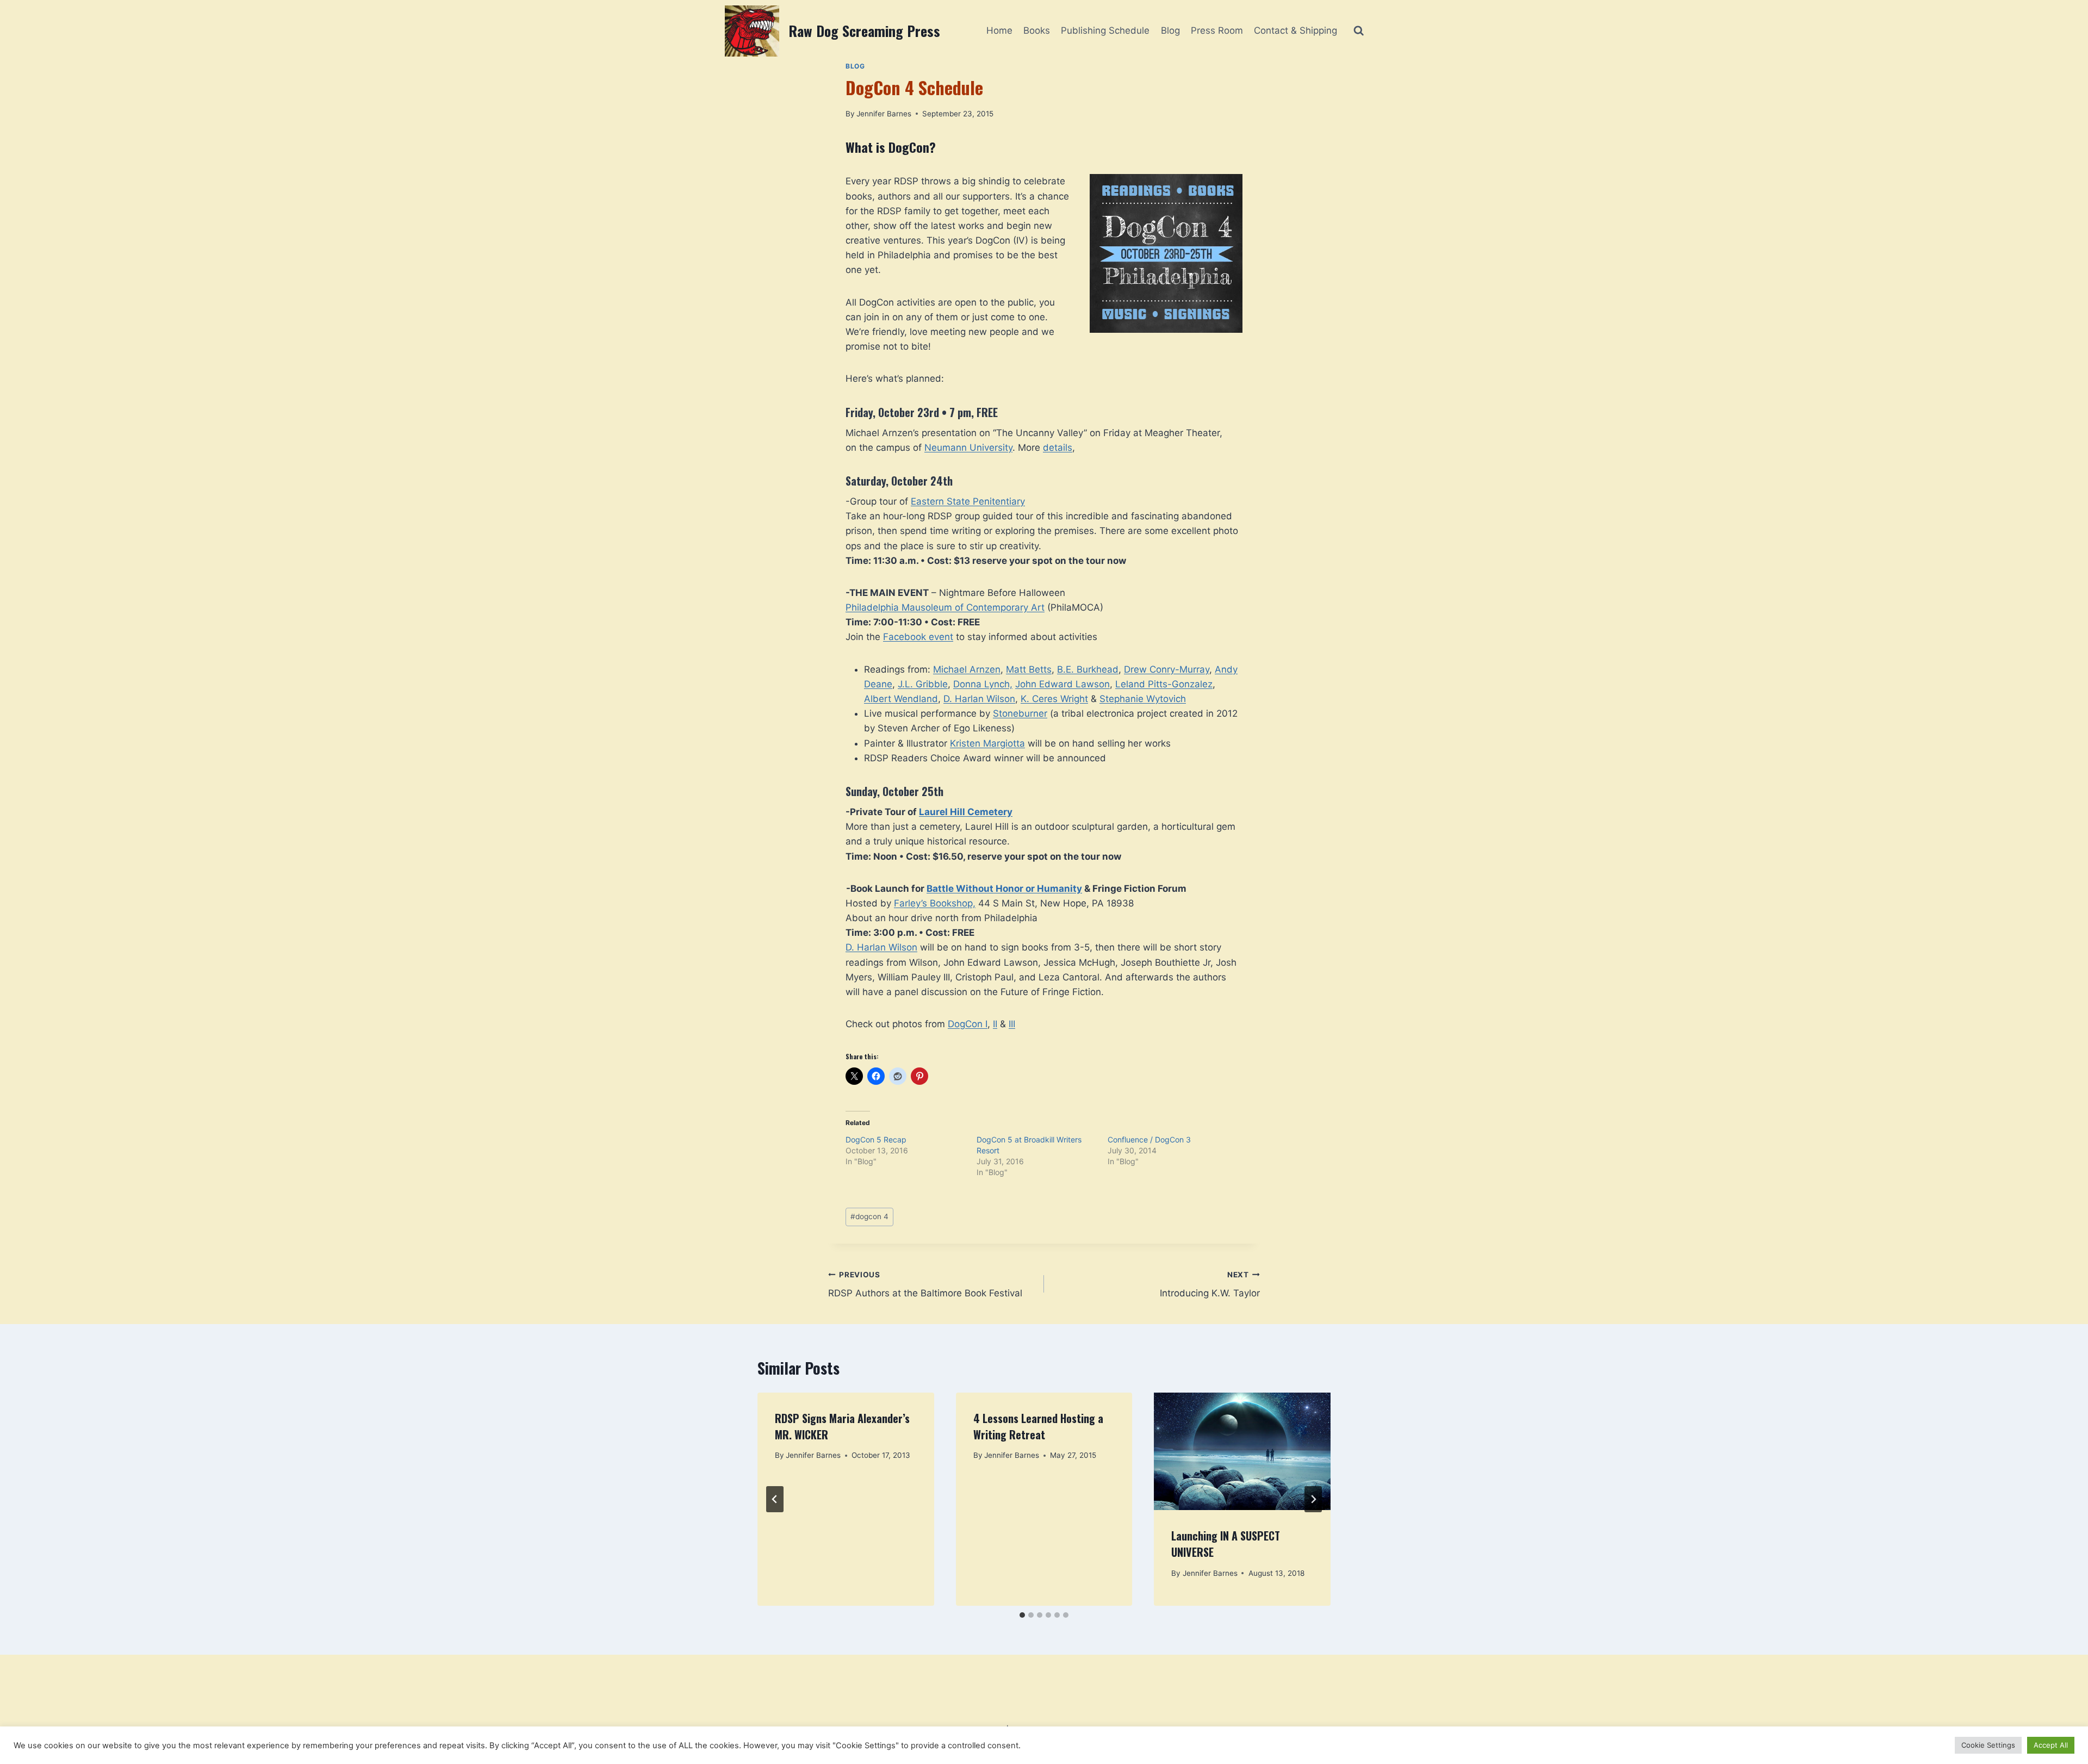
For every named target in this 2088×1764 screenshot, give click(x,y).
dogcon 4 (869, 1216)
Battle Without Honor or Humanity (1004, 889)
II (995, 1024)
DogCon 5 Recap (876, 1139)
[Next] (1313, 1499)
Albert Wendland (901, 699)
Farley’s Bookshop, (935, 903)
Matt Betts (1029, 669)
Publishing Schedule (1105, 30)
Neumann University (968, 448)
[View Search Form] (1359, 31)
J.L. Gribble (923, 684)
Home (999, 30)
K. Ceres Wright (1054, 699)
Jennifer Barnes (884, 114)
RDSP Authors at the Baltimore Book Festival (925, 1285)
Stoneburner (1020, 713)
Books (1037, 30)
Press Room (1217, 30)
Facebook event (918, 637)
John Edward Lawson (1062, 684)
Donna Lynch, (983, 684)
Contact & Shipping (1295, 30)
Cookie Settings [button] (1988, 1745)
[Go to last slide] (775, 1499)
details (1058, 448)
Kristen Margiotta (987, 743)
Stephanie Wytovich (1143, 699)
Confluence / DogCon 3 (1149, 1139)
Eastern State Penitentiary (968, 501)
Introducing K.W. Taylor (1210, 1285)
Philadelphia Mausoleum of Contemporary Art (945, 607)
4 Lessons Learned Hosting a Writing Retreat (1038, 1426)
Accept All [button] (2051, 1745)
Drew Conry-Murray (1167, 669)
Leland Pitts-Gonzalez (1164, 684)
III (1012, 1024)
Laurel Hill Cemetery (966, 812)
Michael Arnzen (967, 669)
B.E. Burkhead (1088, 669)
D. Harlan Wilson (979, 699)
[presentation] (1242, 1451)
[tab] (1022, 1615)
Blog (1170, 30)
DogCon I (968, 1024)
